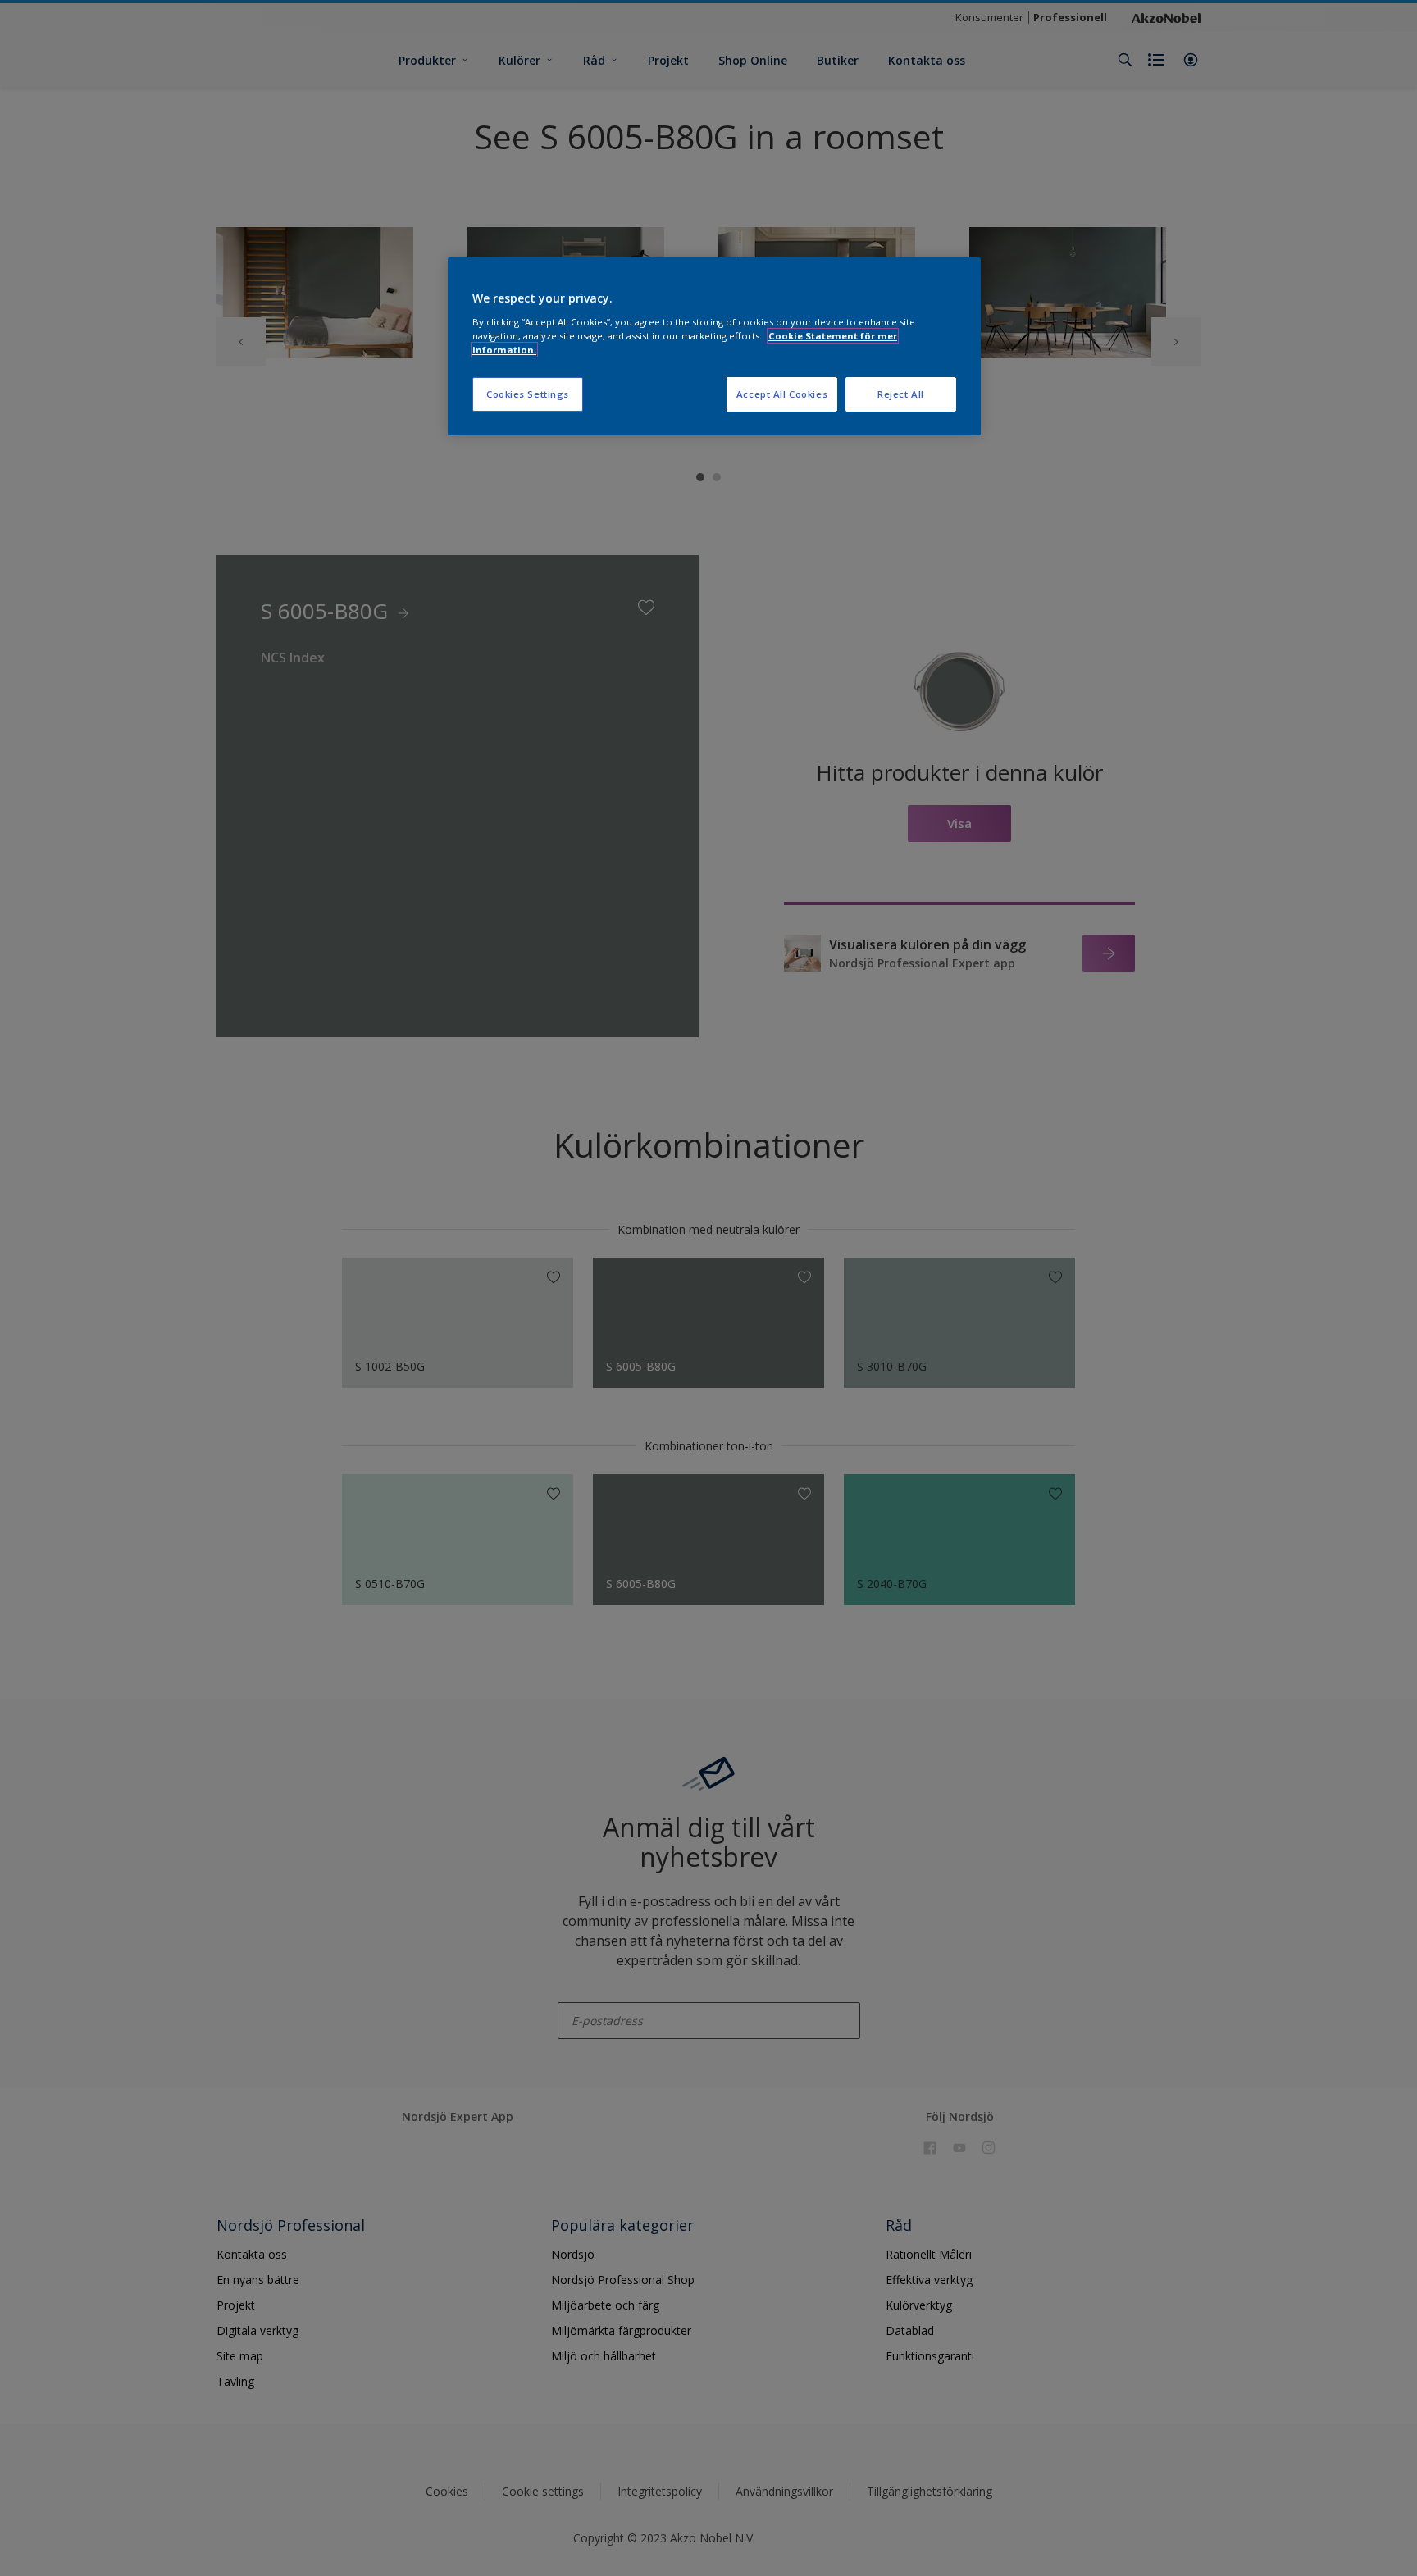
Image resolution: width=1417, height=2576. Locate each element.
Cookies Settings (528, 394)
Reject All (901, 394)
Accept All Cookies (782, 394)
